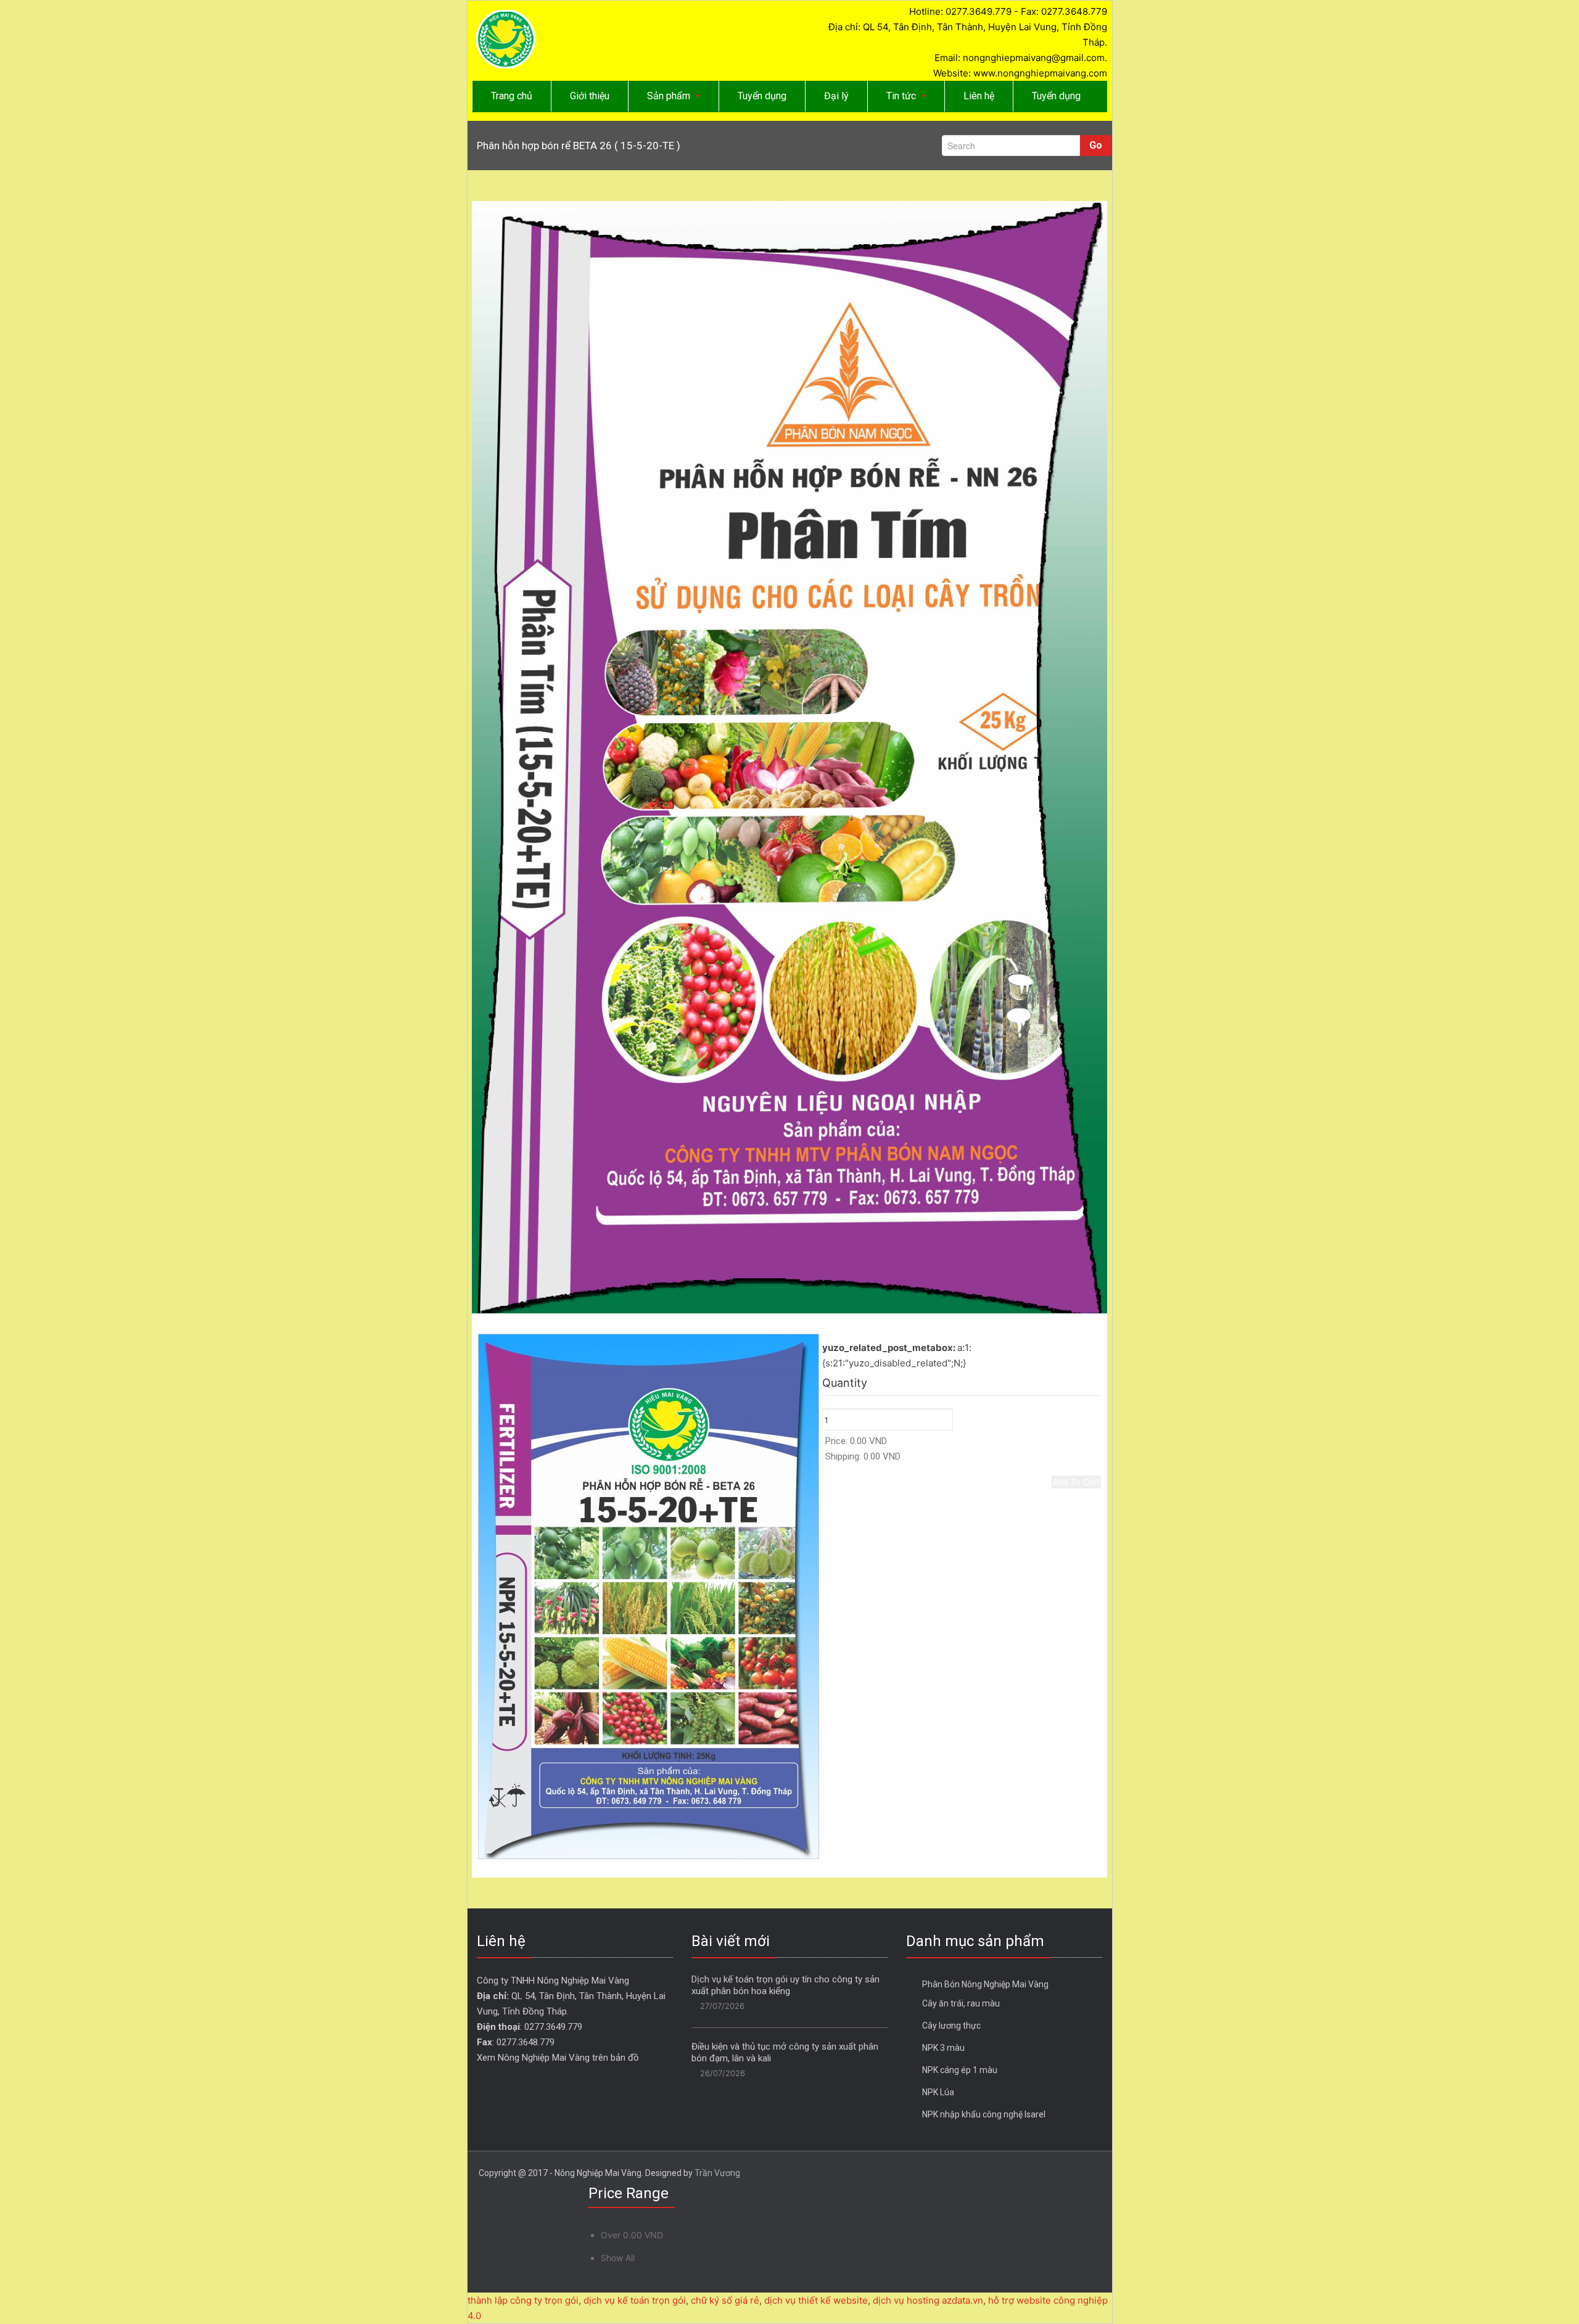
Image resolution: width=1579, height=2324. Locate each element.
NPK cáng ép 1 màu (960, 2070)
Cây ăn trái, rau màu (961, 2003)
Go (1096, 145)
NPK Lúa (938, 2092)
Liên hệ (979, 96)
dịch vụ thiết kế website (816, 2300)
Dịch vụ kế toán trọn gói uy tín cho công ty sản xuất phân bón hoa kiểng (785, 1985)
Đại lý (836, 96)
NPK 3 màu (943, 2048)
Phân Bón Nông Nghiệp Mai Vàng (985, 1984)
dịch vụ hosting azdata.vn (928, 2300)
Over (632, 2235)
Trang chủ (512, 96)
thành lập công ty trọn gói (523, 2300)
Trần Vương (717, 2173)
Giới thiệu (590, 96)
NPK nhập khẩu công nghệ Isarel (984, 2114)
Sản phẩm (669, 96)
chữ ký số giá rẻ (725, 2300)
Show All (618, 2258)
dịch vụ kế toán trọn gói (635, 2300)
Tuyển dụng (762, 96)
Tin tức (901, 96)
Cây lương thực (951, 2026)
